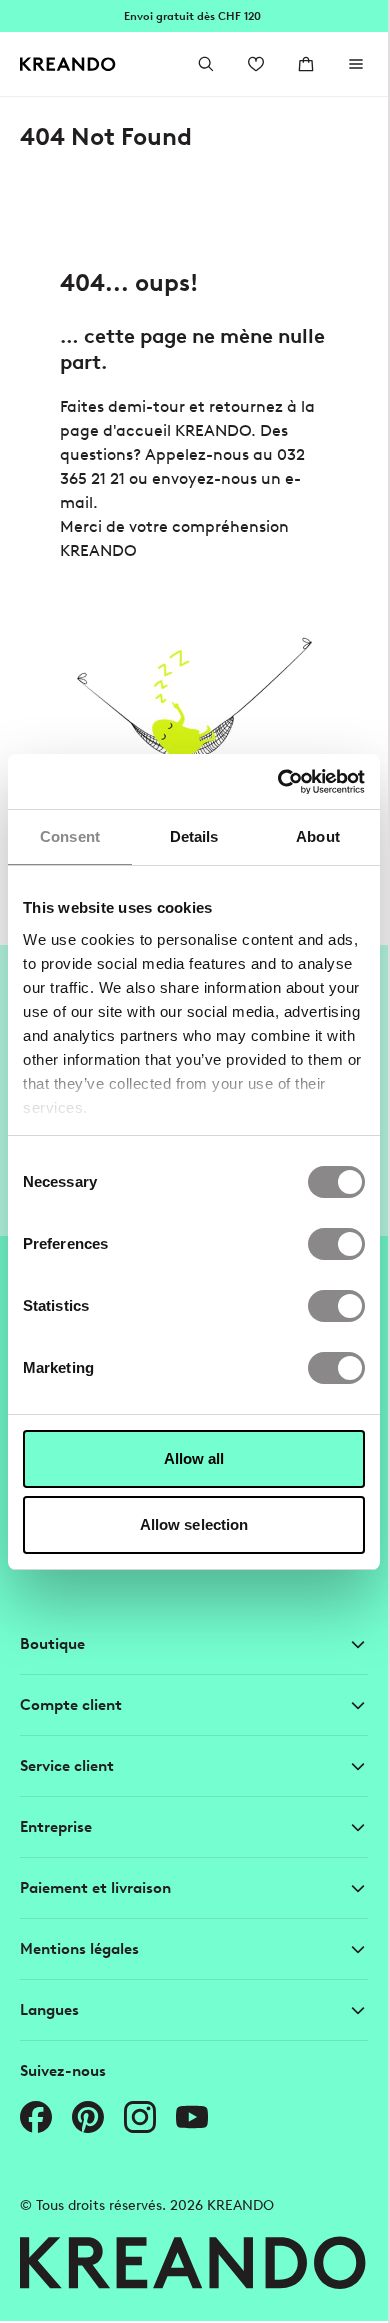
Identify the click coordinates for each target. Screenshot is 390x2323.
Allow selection (194, 1524)
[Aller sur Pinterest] (88, 2117)
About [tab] (318, 836)
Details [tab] (194, 836)
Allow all (194, 1458)
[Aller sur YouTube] (192, 2117)
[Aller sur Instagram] (140, 2117)
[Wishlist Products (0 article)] (256, 64)
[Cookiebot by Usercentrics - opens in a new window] (278, 782)
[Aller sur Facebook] (36, 2117)
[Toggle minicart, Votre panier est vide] (306, 64)
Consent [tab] (70, 836)
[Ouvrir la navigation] (356, 64)
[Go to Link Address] (194, 16)
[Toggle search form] (206, 64)
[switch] (336, 1244)
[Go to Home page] (68, 64)
